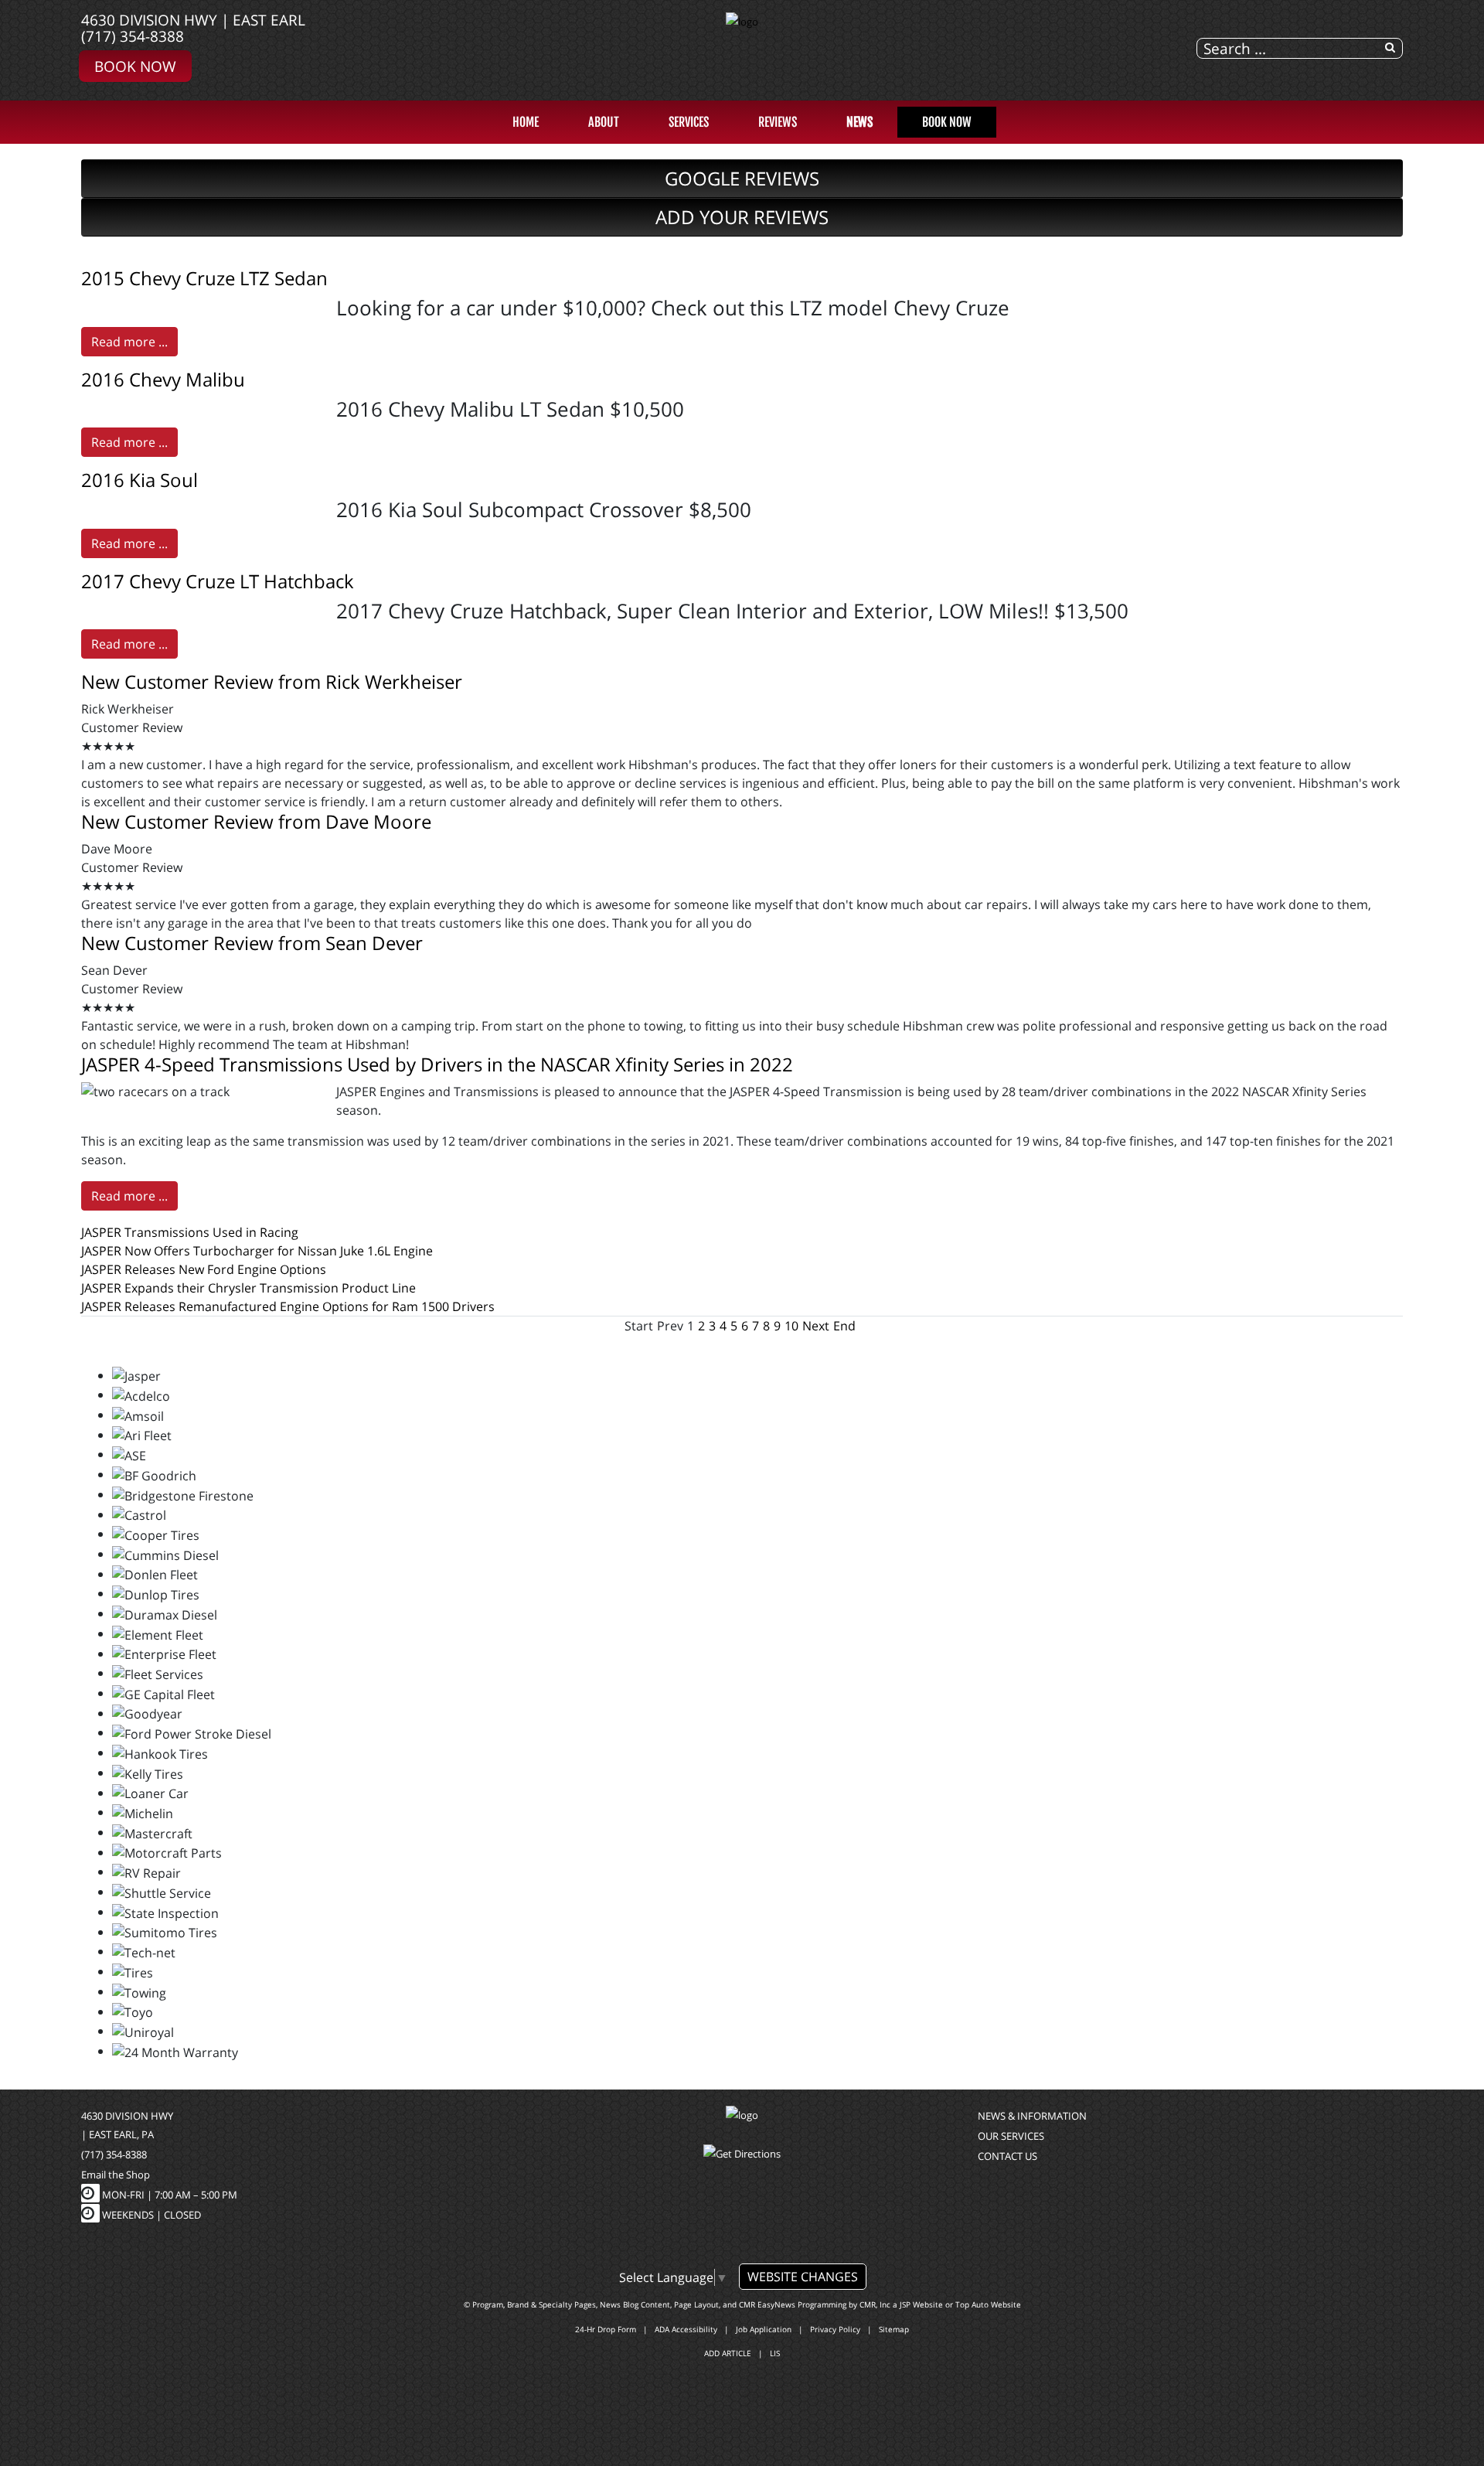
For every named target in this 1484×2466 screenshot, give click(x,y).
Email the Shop (116, 2175)
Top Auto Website (988, 2304)
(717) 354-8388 (133, 36)
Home (526, 122)
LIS (775, 2353)
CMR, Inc (875, 2304)
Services (689, 122)
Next (816, 1326)
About (604, 122)
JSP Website (921, 2304)
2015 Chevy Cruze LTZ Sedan (204, 278)
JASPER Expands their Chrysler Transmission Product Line (248, 1288)
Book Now (135, 66)
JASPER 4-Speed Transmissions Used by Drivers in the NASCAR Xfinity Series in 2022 (437, 1064)
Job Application (764, 2329)
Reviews (778, 122)
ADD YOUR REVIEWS (742, 217)
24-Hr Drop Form (606, 2329)
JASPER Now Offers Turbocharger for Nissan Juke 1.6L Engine (257, 1251)
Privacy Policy (835, 2329)
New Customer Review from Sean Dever (252, 943)
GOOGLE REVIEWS (742, 178)
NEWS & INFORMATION (1032, 2116)
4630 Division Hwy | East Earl (193, 20)
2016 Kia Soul (140, 480)
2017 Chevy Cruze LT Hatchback (218, 581)
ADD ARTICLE (728, 2353)
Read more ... (129, 342)
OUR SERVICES (1011, 2136)
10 (791, 1326)
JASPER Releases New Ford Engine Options (204, 1269)
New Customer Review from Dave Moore (256, 821)
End (844, 1326)
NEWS (859, 122)
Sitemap (894, 2329)
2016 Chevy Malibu (163, 379)
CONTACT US (1007, 2156)
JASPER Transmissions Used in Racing (190, 1232)
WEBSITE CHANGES (803, 2277)
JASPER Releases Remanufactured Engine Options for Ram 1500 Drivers (288, 1306)
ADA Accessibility (686, 2329)
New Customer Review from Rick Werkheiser (272, 681)
